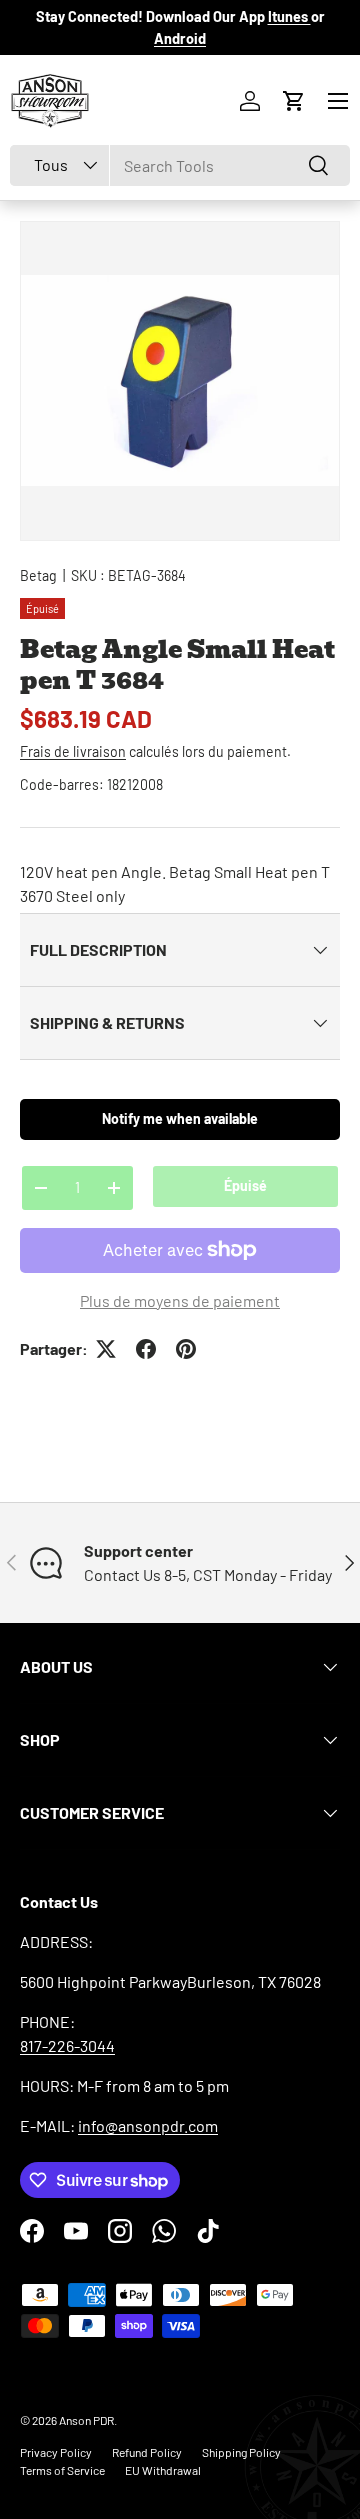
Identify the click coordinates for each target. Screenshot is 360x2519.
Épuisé (245, 1185)
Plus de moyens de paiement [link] (180, 1300)
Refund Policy (147, 2452)
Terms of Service (62, 2470)
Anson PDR (86, 2420)
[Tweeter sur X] (106, 1349)
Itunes (289, 16)
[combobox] (180, 165)
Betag (38, 575)
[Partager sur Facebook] (146, 1349)
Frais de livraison (73, 751)
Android (180, 38)
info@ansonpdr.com (148, 2125)
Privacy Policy (56, 2452)
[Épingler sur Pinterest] (186, 1349)
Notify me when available (180, 1118)
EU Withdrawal (163, 2470)
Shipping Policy (241, 2452)
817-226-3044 (67, 2045)
